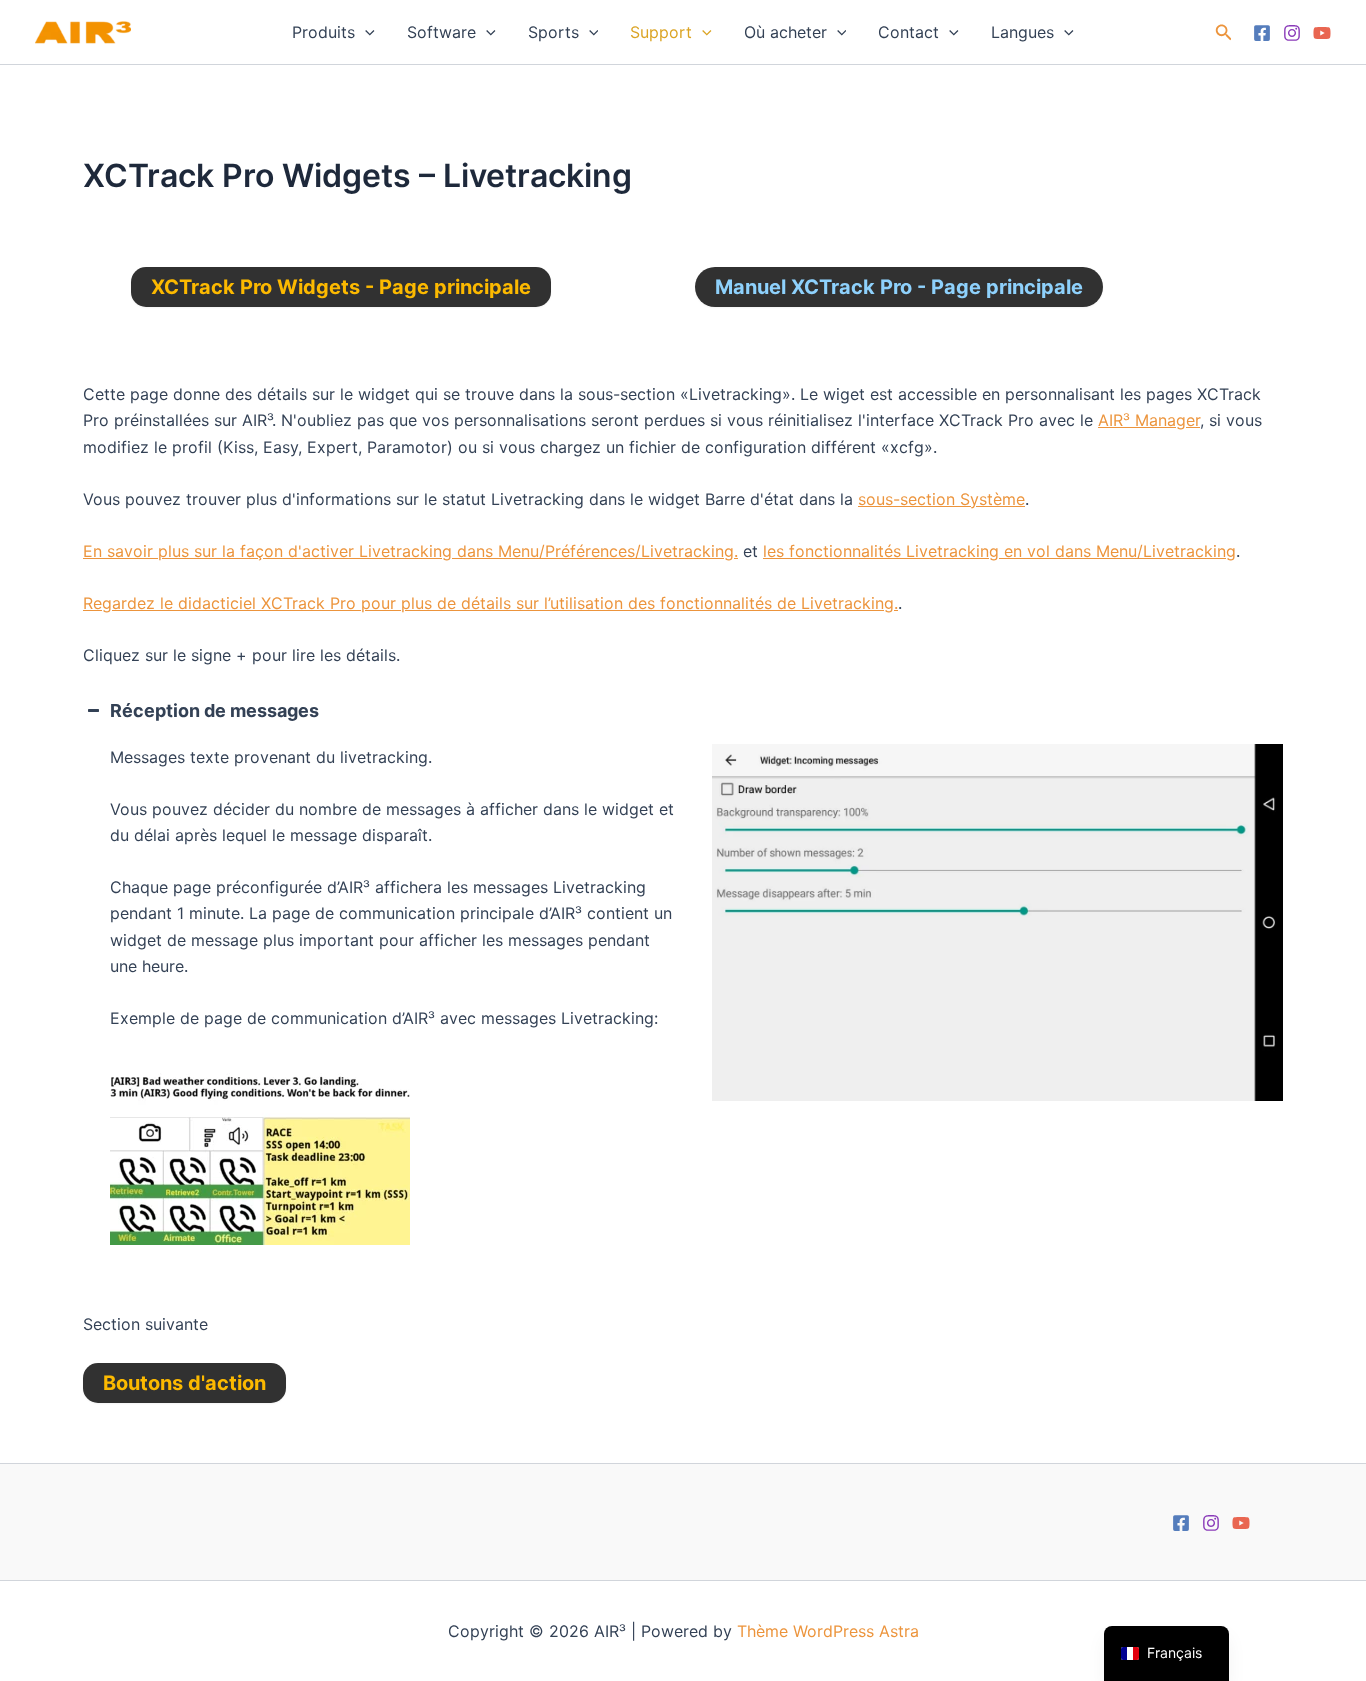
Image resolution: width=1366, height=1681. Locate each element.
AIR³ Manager (1149, 420)
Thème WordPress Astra (828, 1631)
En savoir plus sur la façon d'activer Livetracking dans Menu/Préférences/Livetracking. (410, 551)
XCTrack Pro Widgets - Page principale (341, 287)
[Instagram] (1292, 33)
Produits (323, 32)
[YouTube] (1322, 33)
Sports (553, 32)
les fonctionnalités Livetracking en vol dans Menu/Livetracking (999, 551)
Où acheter (785, 32)
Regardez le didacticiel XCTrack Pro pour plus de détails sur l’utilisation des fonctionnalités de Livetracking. (490, 603)
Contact (908, 32)
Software (441, 32)
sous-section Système (941, 499)
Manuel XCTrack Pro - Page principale (899, 287)
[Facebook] (1262, 33)
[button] (365, 32)
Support (661, 32)
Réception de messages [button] (214, 710)
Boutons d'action (184, 1383)
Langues (1022, 32)
